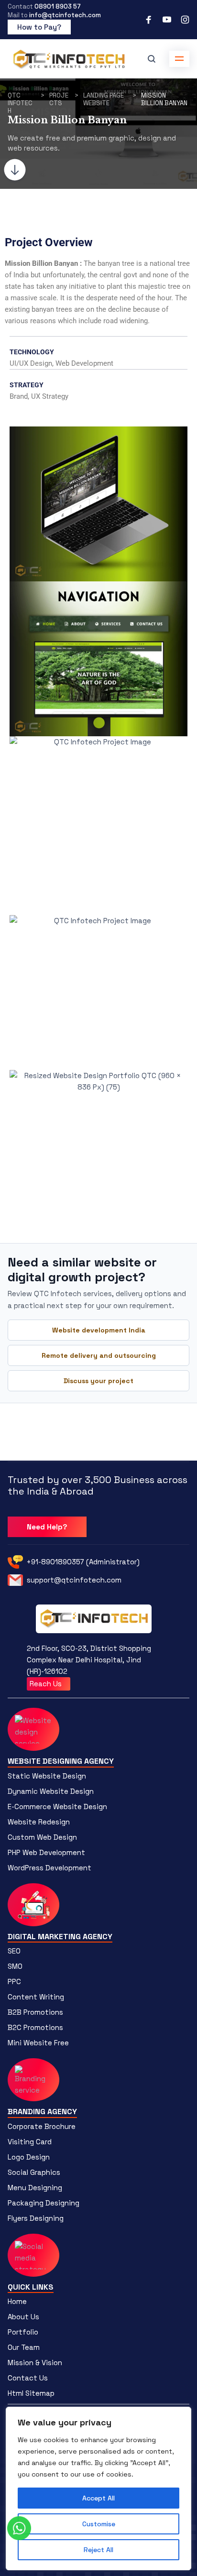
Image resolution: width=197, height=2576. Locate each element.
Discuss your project (98, 1381)
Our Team (24, 2347)
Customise (99, 2524)
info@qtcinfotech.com (65, 15)
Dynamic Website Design (51, 1791)
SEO (14, 1951)
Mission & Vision (35, 2363)
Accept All (98, 2498)
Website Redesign (39, 1822)
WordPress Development (49, 1868)
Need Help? (47, 1527)
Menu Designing (35, 2188)
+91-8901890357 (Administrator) (83, 1562)
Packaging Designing (44, 2203)
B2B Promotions (35, 2012)
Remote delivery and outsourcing (99, 1355)
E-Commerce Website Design (57, 1806)
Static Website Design (47, 1776)
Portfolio (23, 2332)
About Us (23, 2317)
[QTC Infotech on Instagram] (185, 20)
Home (17, 2301)
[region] (98, 2489)
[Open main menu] (179, 59)
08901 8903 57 (58, 6)
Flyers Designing (36, 2218)
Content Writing (36, 1997)
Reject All (98, 2550)
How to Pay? (39, 27)
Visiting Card (30, 2142)
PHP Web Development (46, 1852)
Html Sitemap (31, 2393)
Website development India (99, 1330)
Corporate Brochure (42, 2126)
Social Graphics (34, 2172)
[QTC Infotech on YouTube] (167, 20)
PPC (14, 1981)
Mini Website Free (38, 2043)
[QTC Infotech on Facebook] (149, 20)
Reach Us (47, 1684)
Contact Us (28, 2378)
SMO (15, 1966)
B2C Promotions (35, 2027)
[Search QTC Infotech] (152, 59)
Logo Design (29, 2157)
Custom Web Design (42, 1837)
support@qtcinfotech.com (74, 1580)
